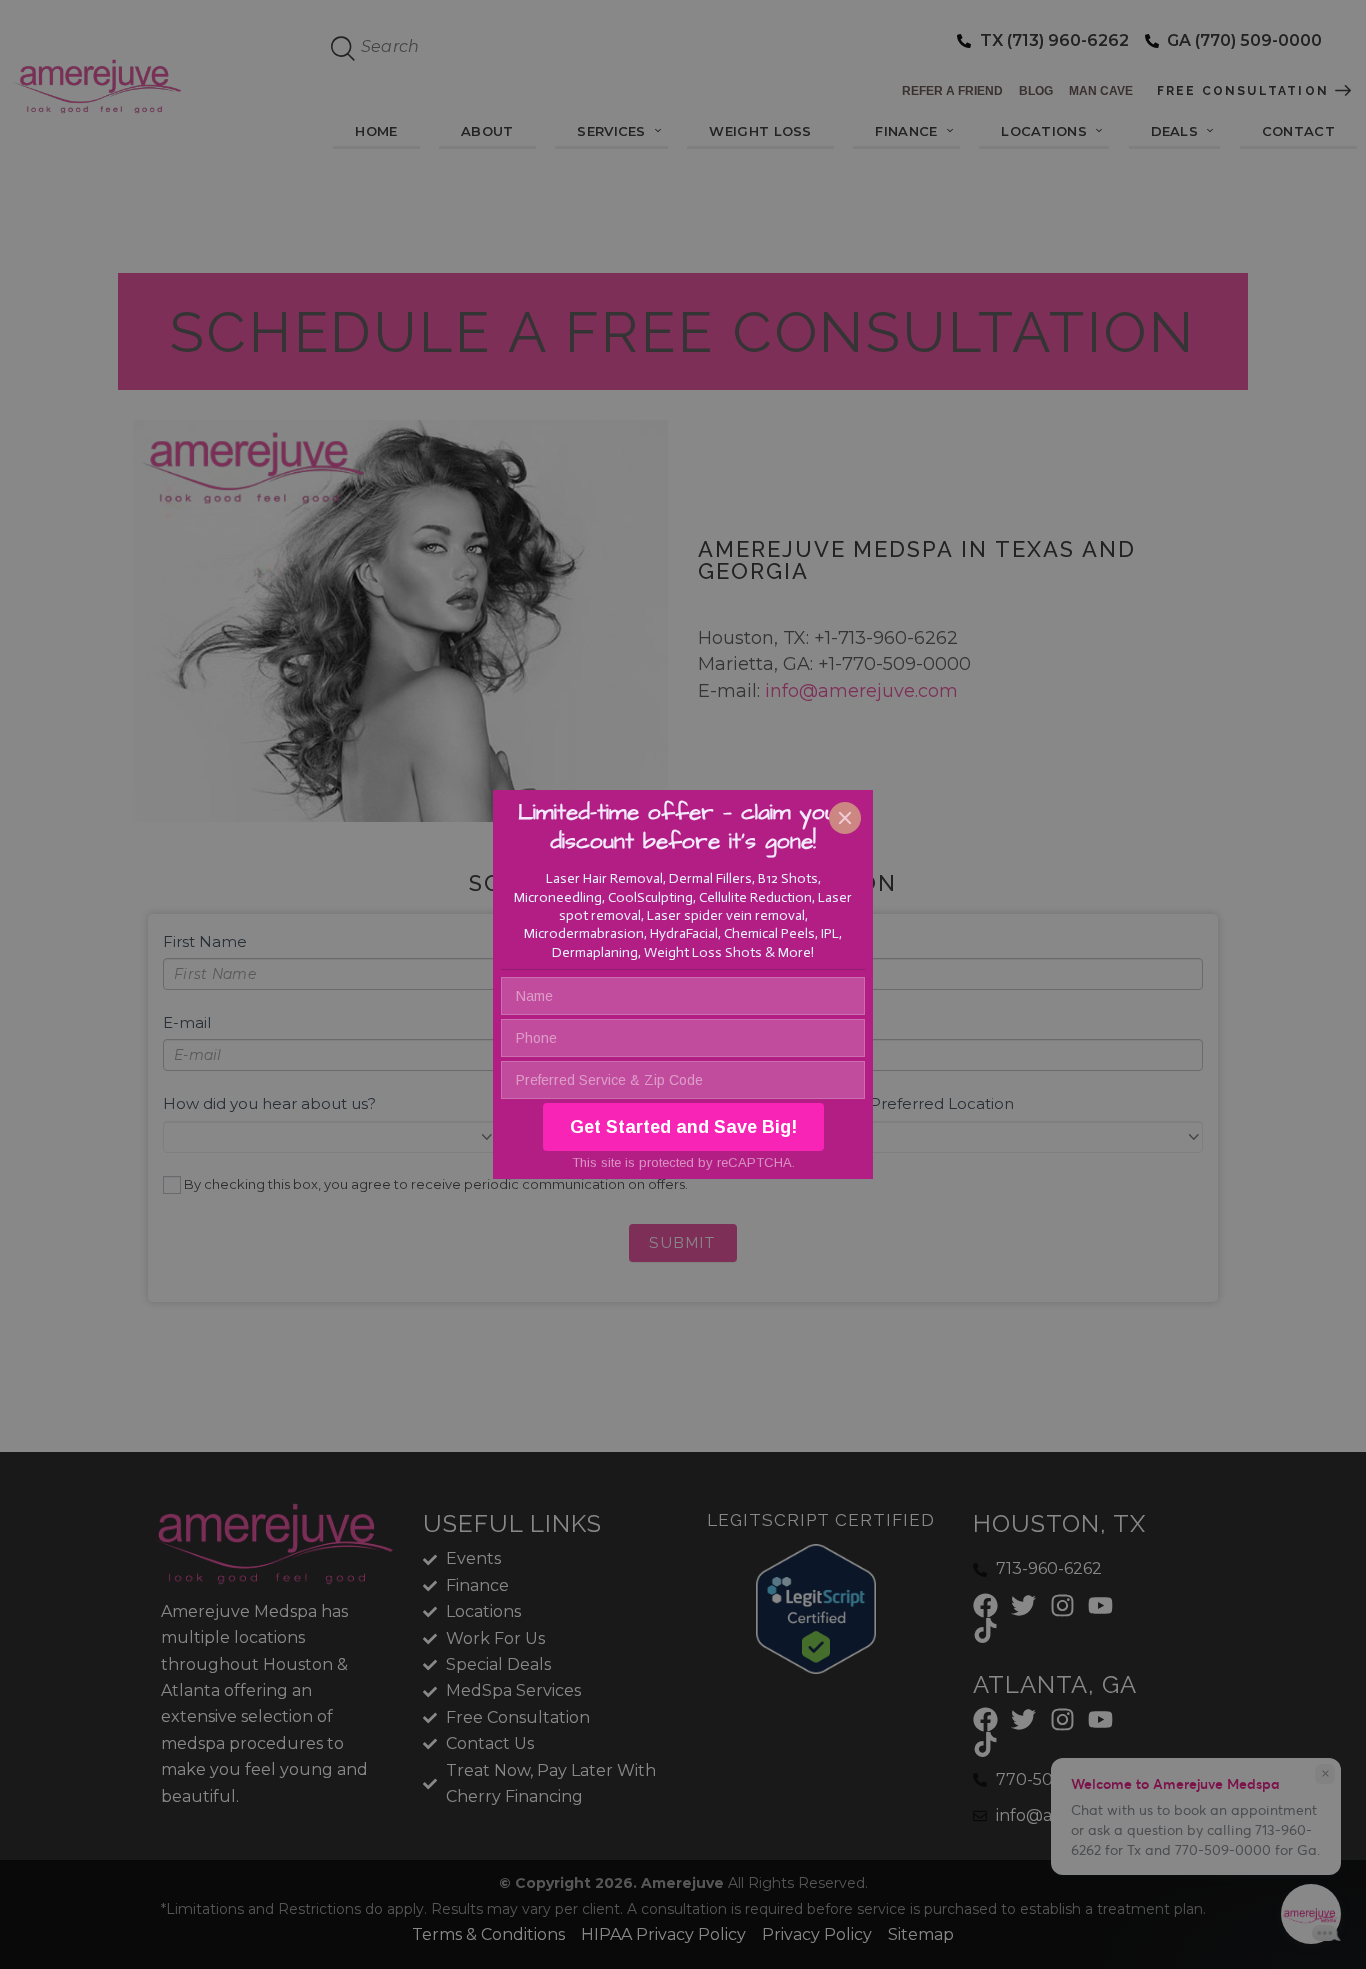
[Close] (845, 818)
